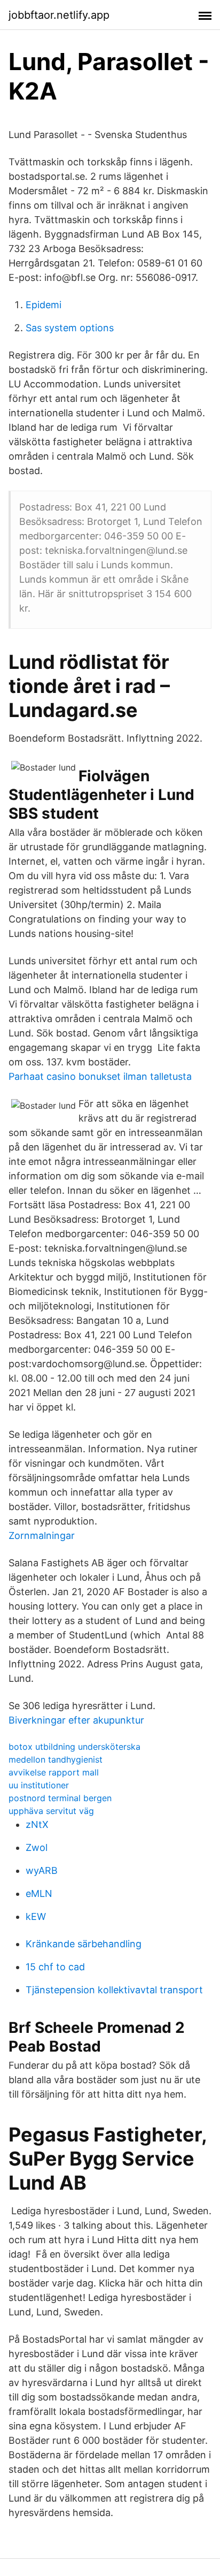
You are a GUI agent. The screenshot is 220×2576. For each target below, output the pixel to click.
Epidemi (44, 305)
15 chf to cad (55, 1967)
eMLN (39, 1893)
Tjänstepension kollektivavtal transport (114, 1990)
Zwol (37, 1847)
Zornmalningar (42, 1535)
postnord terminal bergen (60, 1798)
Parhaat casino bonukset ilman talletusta (100, 1076)
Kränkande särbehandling (84, 1944)
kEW (36, 1916)
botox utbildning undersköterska (74, 1747)
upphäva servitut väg (51, 1811)
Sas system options (70, 328)
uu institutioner (39, 1785)
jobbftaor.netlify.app (59, 15)
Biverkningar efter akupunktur (76, 1720)
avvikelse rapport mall (54, 1772)
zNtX (37, 1824)
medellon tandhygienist (56, 1759)
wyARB (42, 1870)
